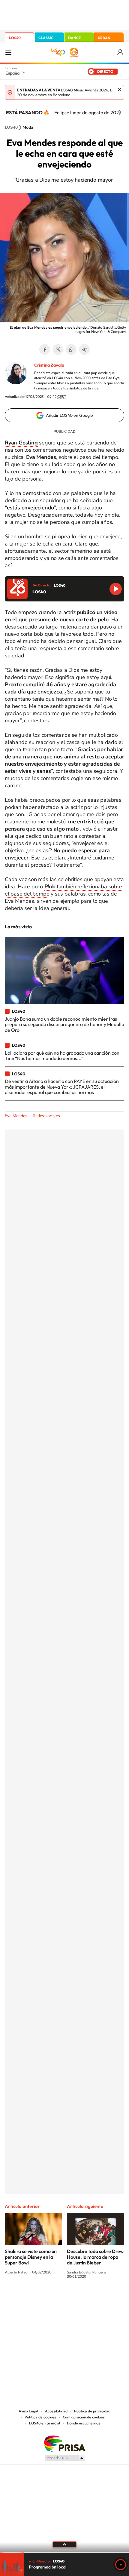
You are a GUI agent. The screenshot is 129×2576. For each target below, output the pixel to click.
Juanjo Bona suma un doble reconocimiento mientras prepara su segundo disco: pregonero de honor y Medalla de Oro (64, 1024)
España (12, 73)
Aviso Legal (28, 2411)
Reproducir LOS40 (116, 589)
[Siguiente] (120, 112)
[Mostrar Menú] (8, 52)
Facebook (45, 349)
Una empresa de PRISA (64, 2443)
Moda (28, 128)
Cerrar (119, 90)
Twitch (88, 2299)
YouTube (52, 2299)
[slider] (64, 2552)
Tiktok (40, 2299)
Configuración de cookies (84, 2417)
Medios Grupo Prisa (65, 2458)
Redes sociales (46, 1116)
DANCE (74, 38)
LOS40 (15, 38)
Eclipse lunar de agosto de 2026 (88, 112)
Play (121, 2565)
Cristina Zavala (49, 365)
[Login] (121, 52)
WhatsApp (71, 349)
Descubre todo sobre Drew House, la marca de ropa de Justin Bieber (95, 2257)
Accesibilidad (56, 2411)
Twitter (58, 349)
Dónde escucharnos (84, 2423)
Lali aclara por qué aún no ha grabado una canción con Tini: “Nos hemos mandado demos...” (62, 1056)
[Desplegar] (64, 2544)
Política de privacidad (92, 2411)
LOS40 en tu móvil (45, 2423)
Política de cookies (40, 2417)
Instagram (28, 2299)
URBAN (104, 38)
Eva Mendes (16, 1116)
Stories (100, 2299)
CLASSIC (46, 38)
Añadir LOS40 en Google (69, 415)
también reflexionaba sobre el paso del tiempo (63, 890)
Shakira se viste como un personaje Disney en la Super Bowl (31, 2257)
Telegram (84, 349)
